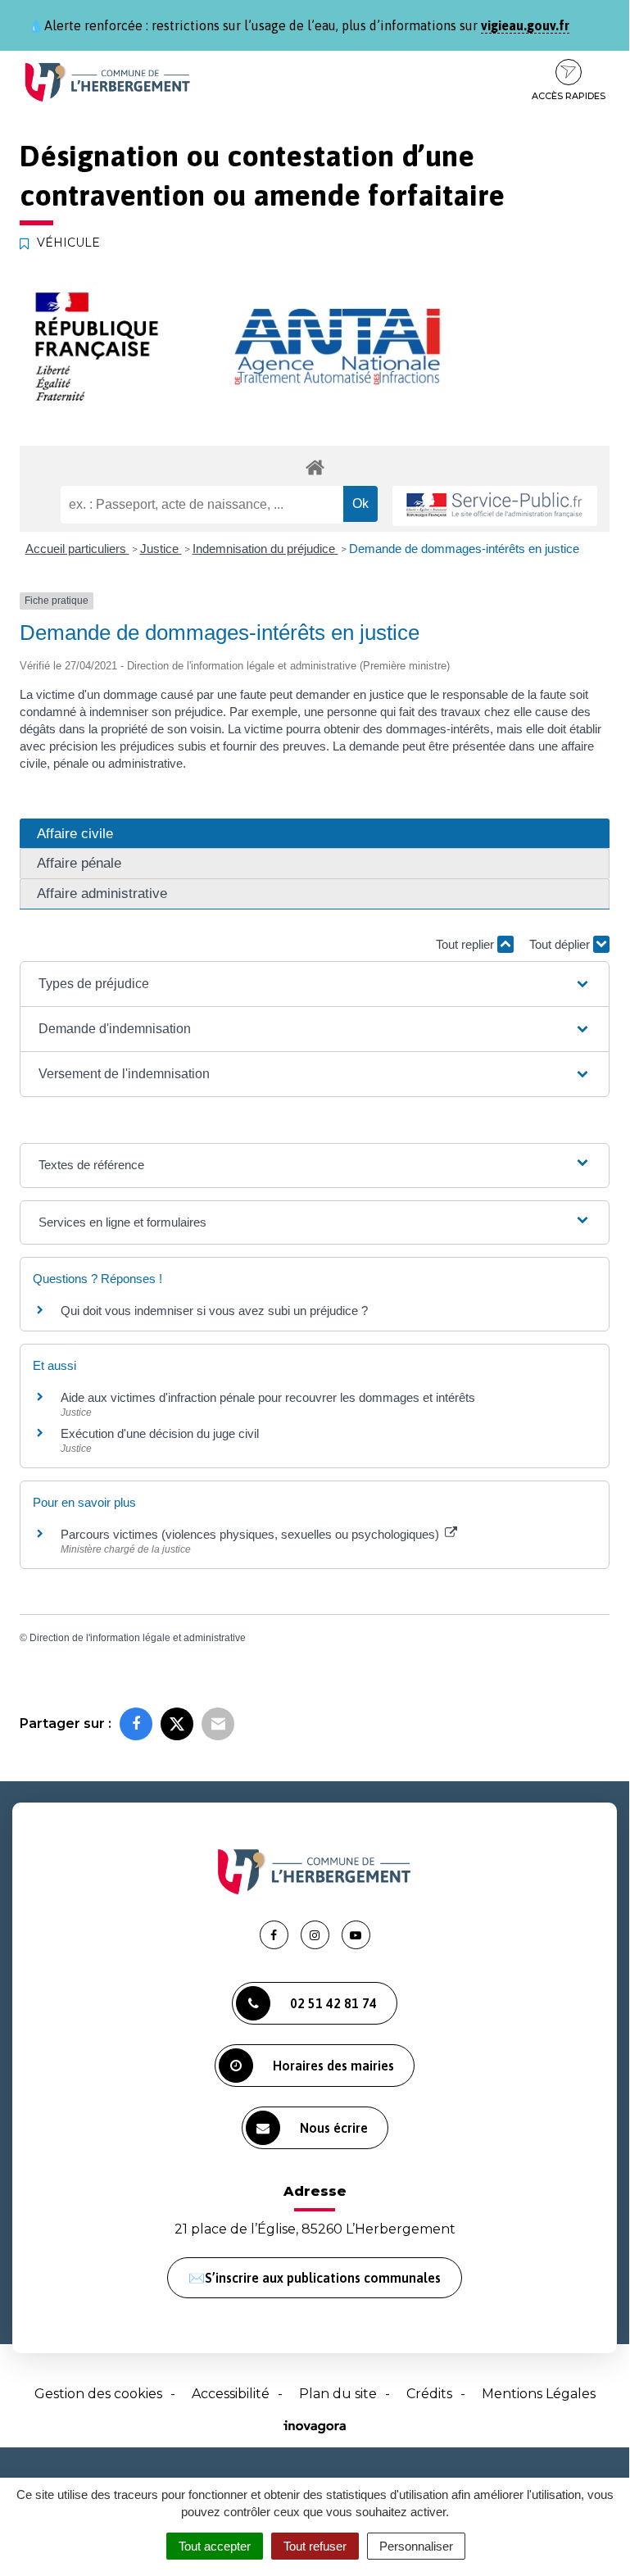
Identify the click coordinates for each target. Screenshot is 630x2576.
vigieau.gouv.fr (525, 25)
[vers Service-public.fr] (495, 506)
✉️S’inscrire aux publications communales (315, 2278)
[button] (315, 984)
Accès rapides (569, 96)
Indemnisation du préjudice (265, 549)
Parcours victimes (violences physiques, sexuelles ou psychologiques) (252, 1534)
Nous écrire (334, 2128)
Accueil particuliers (77, 549)
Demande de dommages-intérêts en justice (464, 549)
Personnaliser (416, 2546)
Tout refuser (315, 2546)
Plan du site (338, 2394)
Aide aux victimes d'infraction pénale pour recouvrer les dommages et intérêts (268, 1397)
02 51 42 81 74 (333, 2003)
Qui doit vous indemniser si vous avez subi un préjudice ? (214, 1311)
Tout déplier (561, 944)
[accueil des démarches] (315, 467)
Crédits (429, 2394)
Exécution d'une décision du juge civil (161, 1433)
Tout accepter (215, 2546)
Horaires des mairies (333, 2066)
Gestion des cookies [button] (98, 2394)
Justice (161, 549)
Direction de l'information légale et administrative (138, 1638)
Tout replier (467, 944)
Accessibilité (231, 2394)
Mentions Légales (539, 2394)
